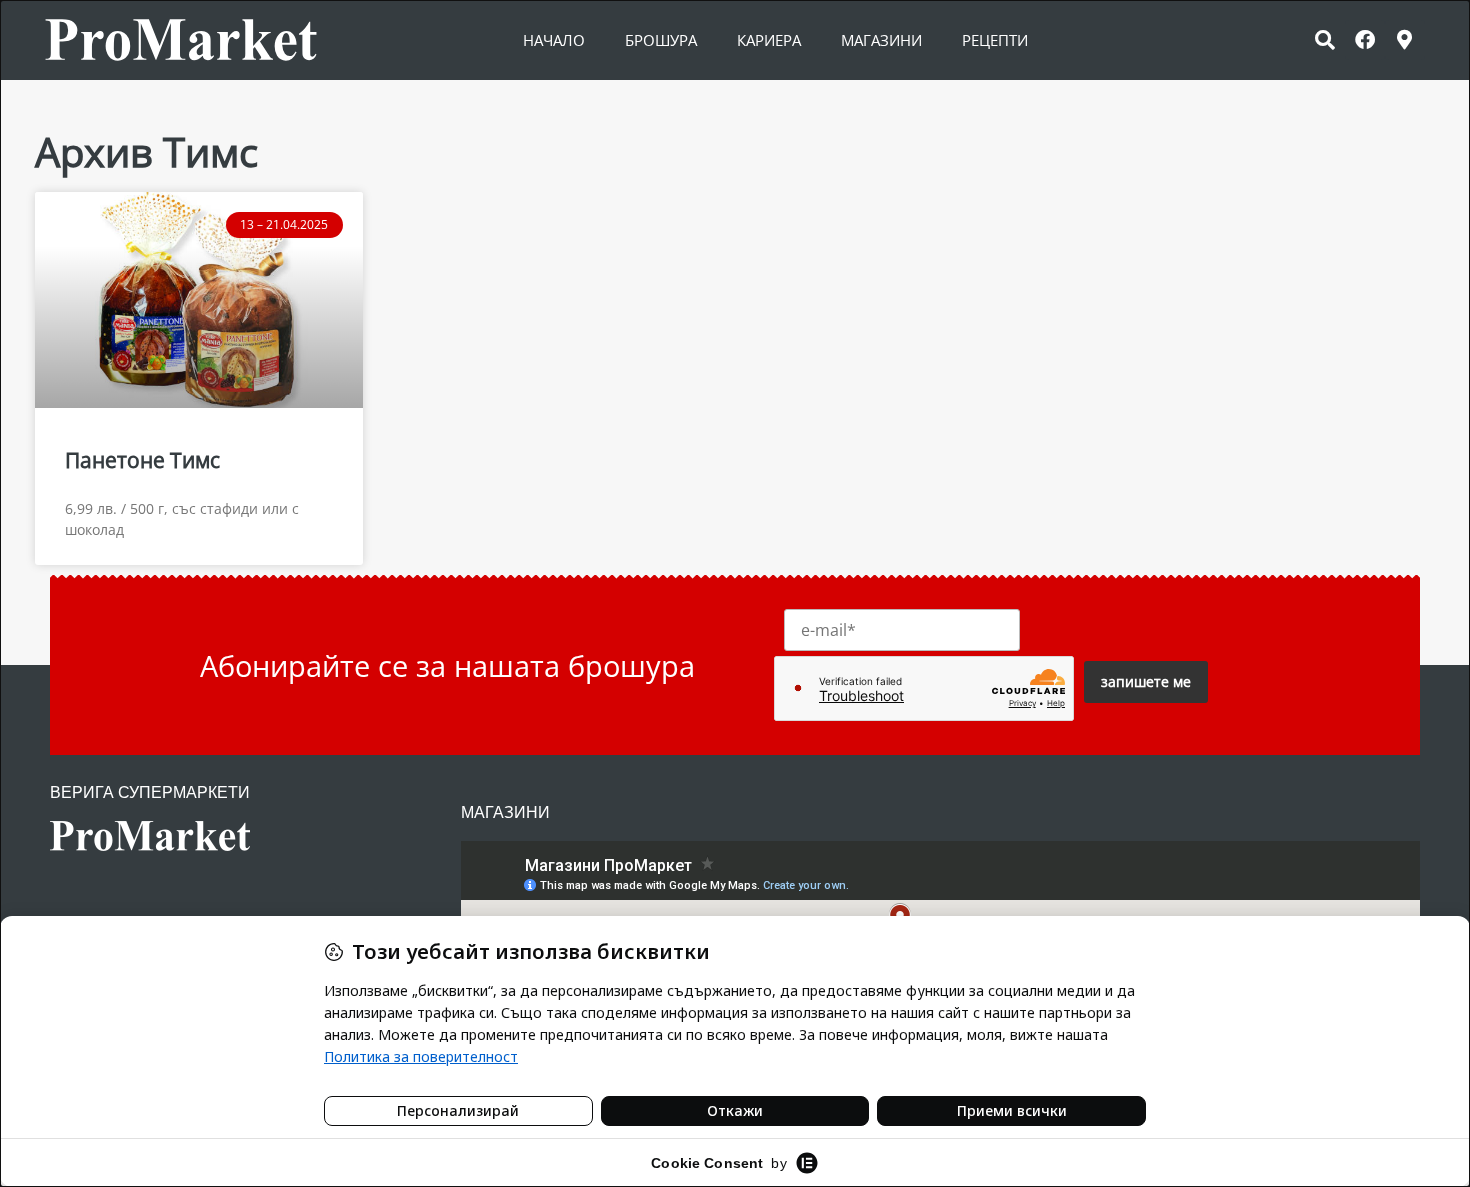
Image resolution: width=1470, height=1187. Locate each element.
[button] (1325, 40)
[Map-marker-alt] (1405, 40)
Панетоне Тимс (142, 460)
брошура (661, 40)
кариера (769, 40)
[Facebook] (1365, 40)
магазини (881, 40)
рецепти (995, 40)
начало (554, 40)
